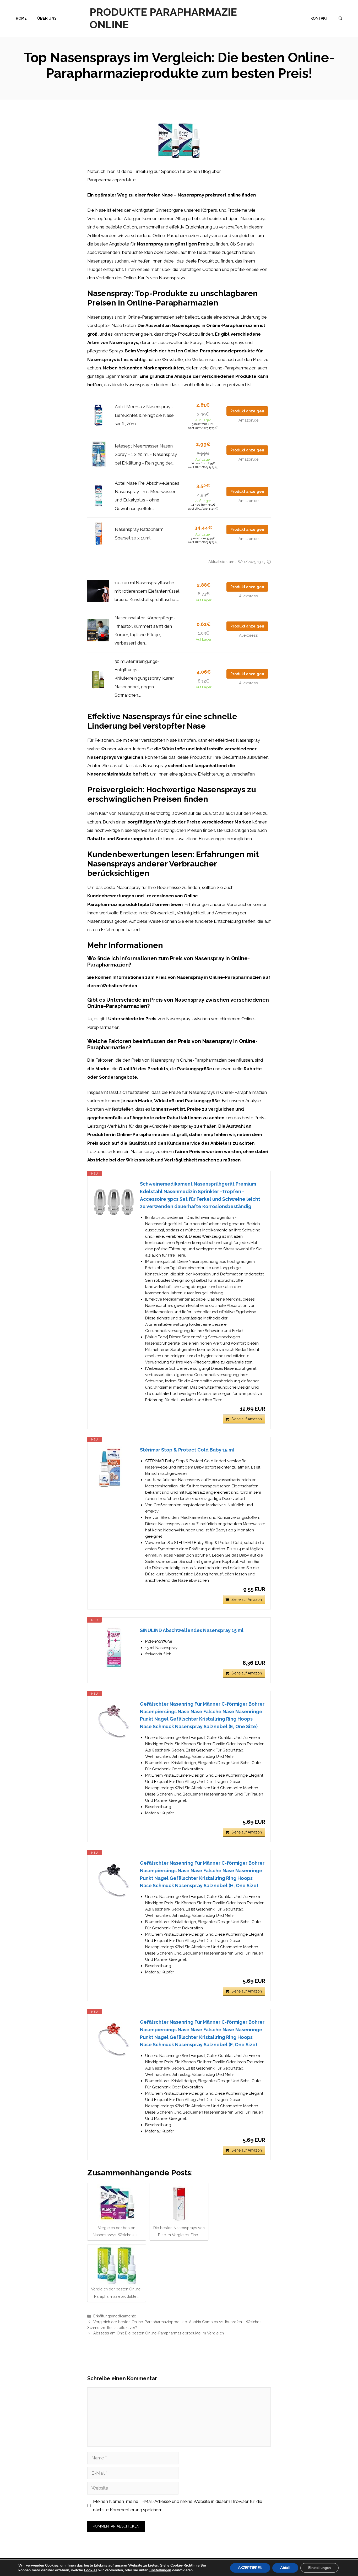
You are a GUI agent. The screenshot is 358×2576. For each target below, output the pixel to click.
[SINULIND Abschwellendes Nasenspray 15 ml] (114, 1648)
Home (21, 18)
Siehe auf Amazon (247, 1419)
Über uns (47, 18)
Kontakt (319, 18)
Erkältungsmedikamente (115, 2316)
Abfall (285, 2568)
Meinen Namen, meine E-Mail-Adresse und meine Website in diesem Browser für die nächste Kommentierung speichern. (178, 2506)
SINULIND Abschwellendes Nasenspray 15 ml (192, 1630)
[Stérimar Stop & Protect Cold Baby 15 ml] (114, 1467)
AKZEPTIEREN (250, 2568)
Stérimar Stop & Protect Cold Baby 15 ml (187, 1450)
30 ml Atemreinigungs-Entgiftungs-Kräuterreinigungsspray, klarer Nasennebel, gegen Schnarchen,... (144, 678)
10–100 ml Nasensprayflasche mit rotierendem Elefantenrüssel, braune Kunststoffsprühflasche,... (147, 591)
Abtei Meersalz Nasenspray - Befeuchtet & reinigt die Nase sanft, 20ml (144, 415)
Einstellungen (160, 2570)
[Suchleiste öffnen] (340, 18)
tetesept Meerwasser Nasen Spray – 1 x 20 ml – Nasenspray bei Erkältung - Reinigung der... (146, 454)
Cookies (91, 2570)
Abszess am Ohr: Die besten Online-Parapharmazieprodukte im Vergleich (159, 2333)
